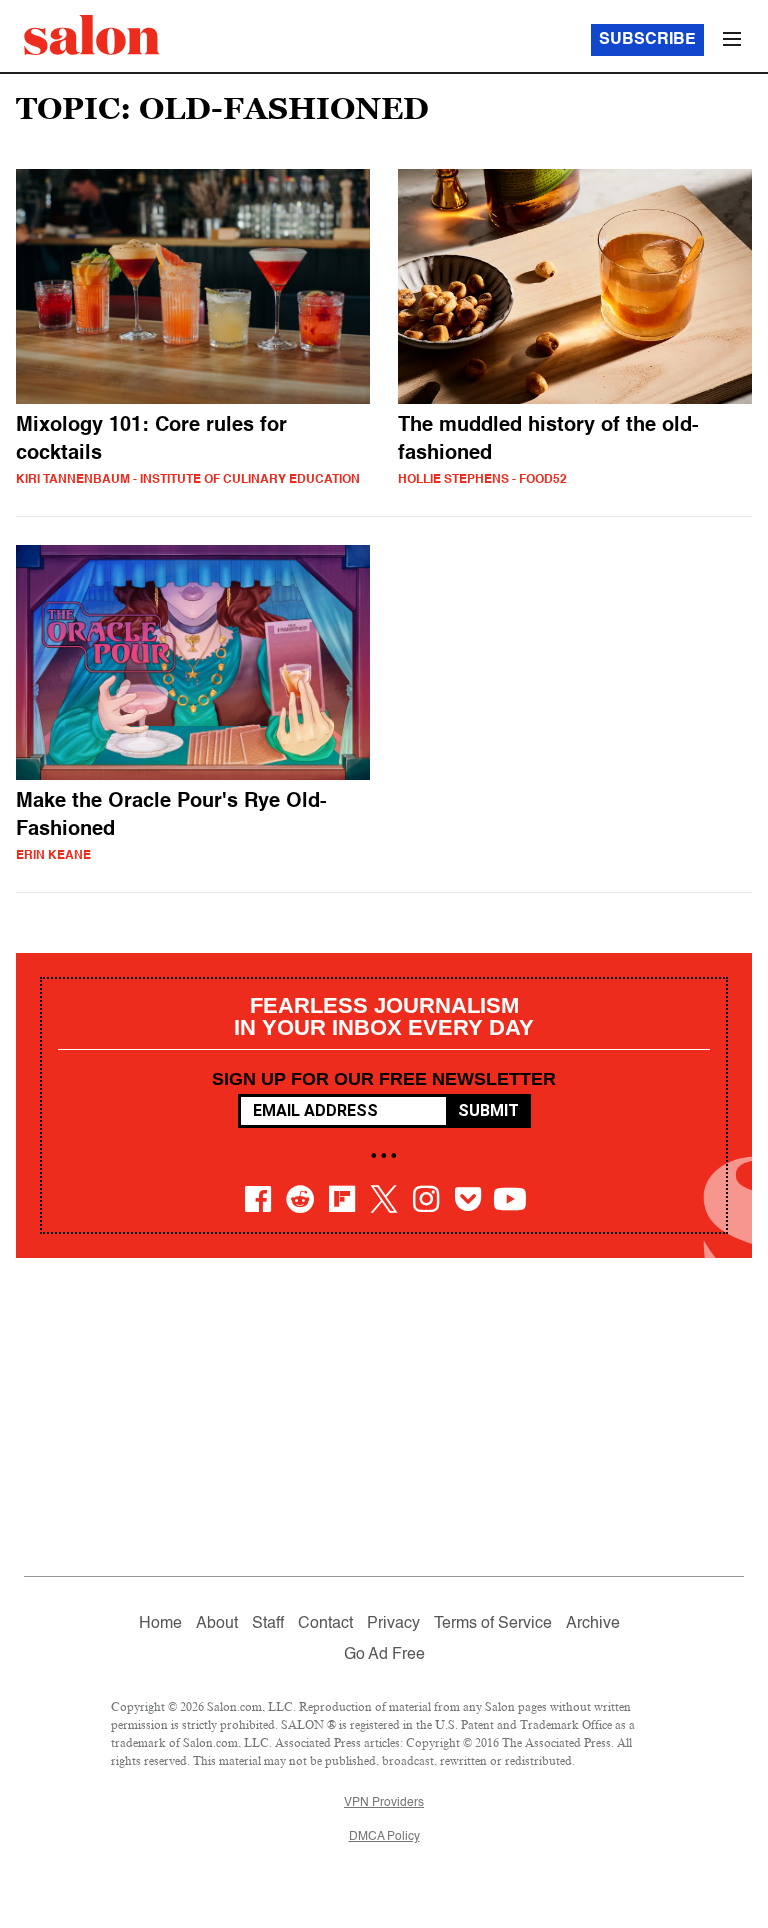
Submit (488, 1110)
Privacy (393, 1624)
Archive (593, 1624)
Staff (268, 1624)
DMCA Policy (384, 1837)
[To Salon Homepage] (92, 35)
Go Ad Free (384, 1655)
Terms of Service (493, 1624)
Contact (325, 1624)
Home (160, 1624)
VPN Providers (384, 1803)
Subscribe (647, 40)
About (217, 1624)
